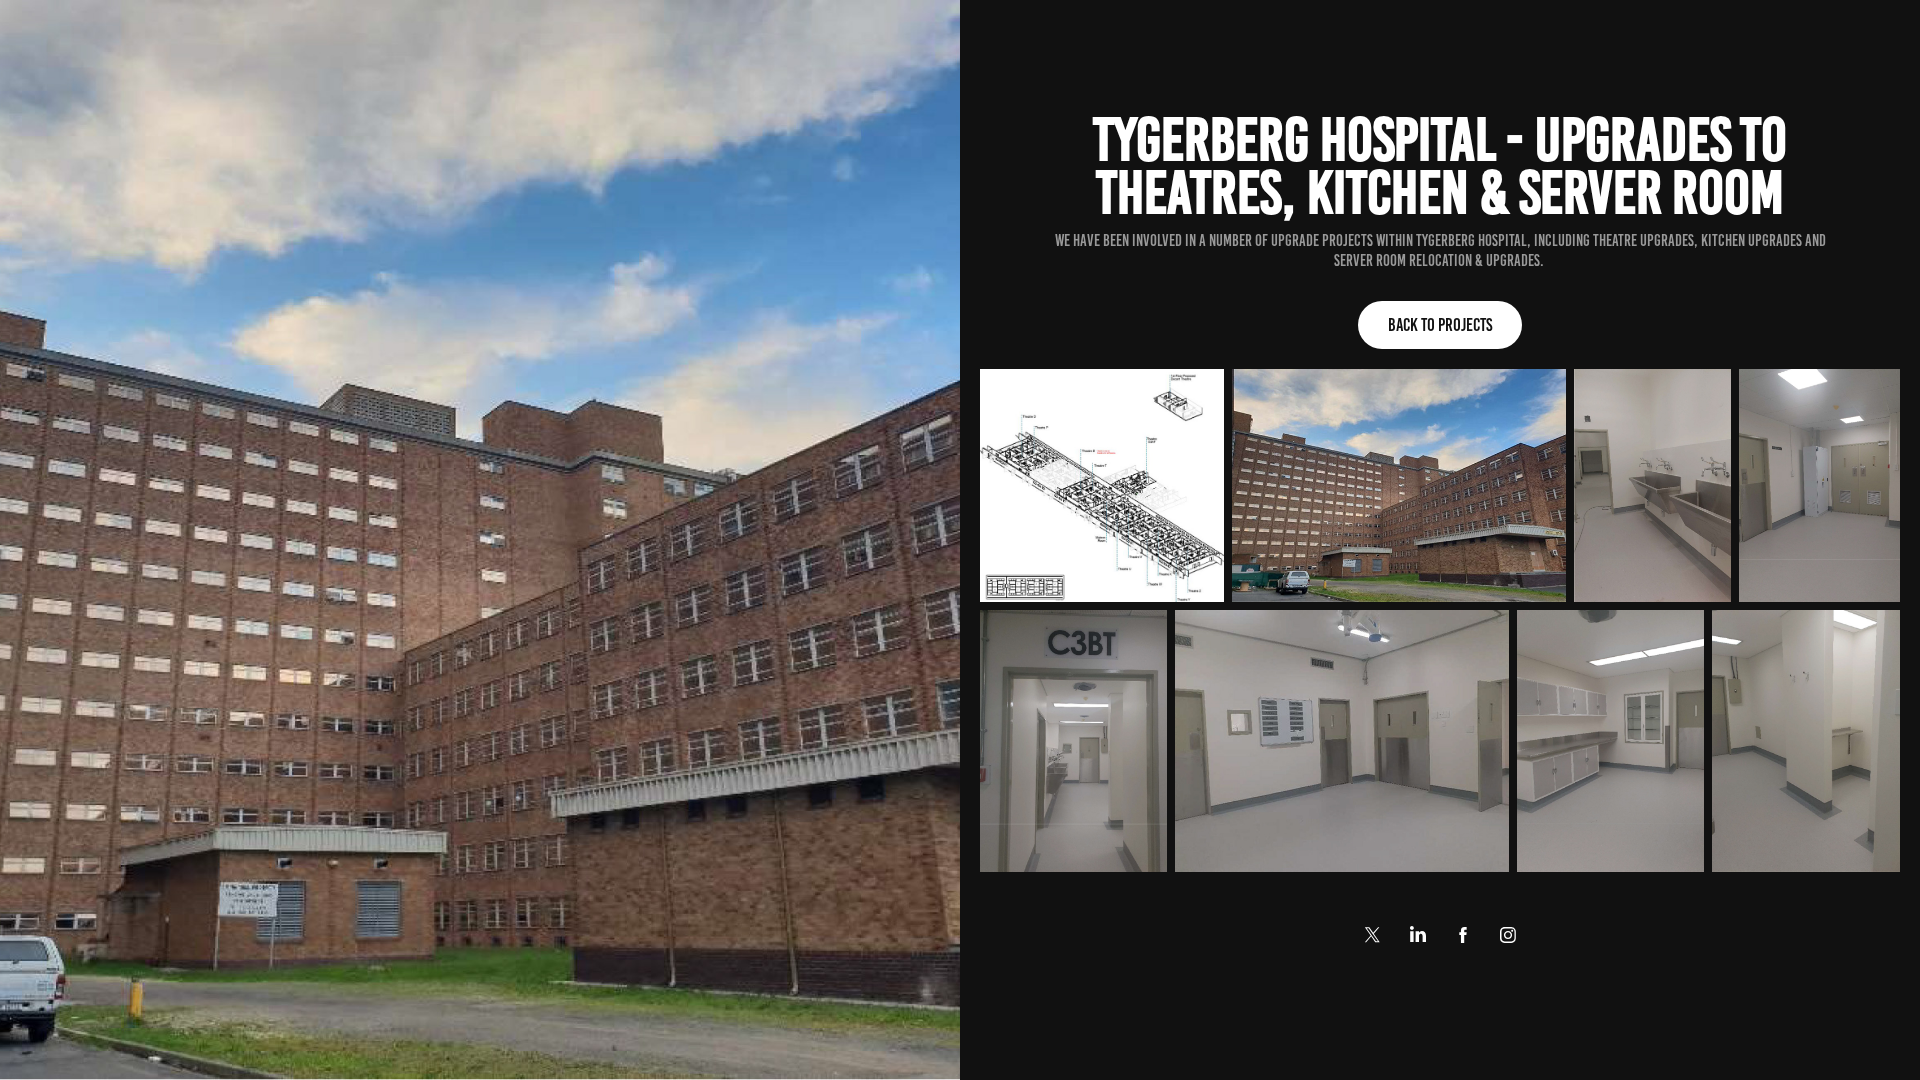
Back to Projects (1440, 325)
